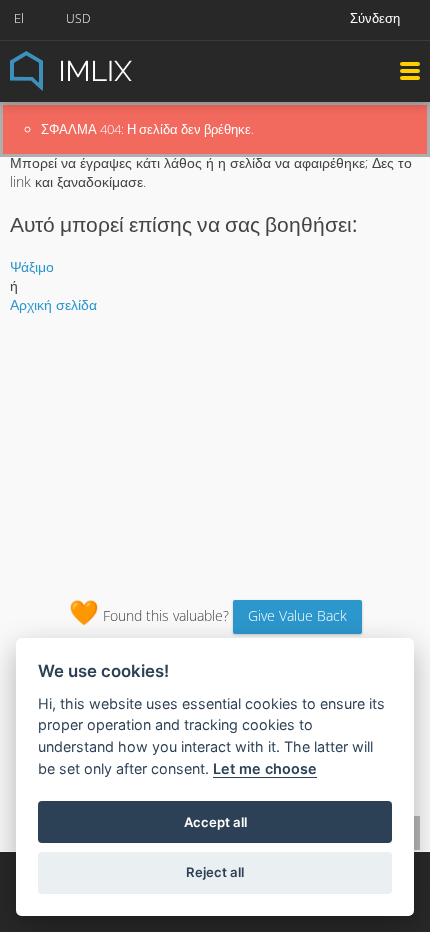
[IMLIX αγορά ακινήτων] (120, 69)
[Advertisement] (215, 450)
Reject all (215, 872)
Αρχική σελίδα (53, 304)
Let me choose (265, 768)
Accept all (215, 822)
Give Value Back (297, 615)
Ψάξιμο (32, 266)
